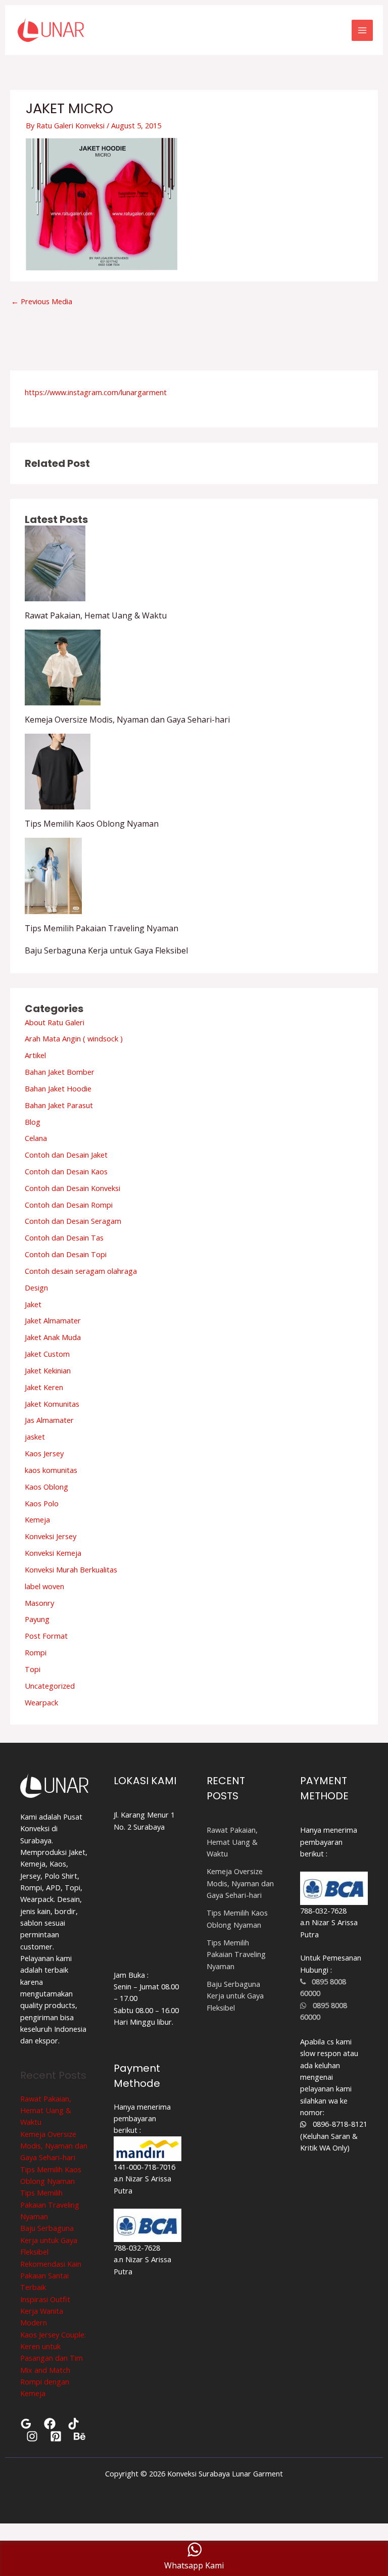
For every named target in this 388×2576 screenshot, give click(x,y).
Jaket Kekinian (48, 1370)
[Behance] (80, 2436)
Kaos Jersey (44, 1453)
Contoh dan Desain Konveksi (72, 1188)
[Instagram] (32, 2436)
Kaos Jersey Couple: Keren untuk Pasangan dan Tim (53, 2346)
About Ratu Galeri (55, 1022)
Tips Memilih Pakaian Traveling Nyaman (102, 928)
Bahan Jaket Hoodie (58, 1088)
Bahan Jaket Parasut (59, 1105)
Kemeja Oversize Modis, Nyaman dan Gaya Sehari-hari (127, 720)
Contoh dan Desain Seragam (73, 1221)
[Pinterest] (56, 2436)
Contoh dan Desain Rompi (69, 1205)
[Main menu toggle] (362, 30)
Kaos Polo (42, 1503)
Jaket (33, 1304)
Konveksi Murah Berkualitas (71, 1569)
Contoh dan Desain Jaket (66, 1155)
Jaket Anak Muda (53, 1337)
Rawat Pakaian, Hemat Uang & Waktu (96, 615)
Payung (37, 1619)
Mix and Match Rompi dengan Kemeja (45, 2382)
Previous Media (42, 301)
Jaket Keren (44, 1387)
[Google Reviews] (26, 2424)
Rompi (36, 1652)
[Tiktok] (74, 2424)
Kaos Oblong (46, 1487)
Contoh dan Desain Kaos (66, 1171)
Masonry (39, 1603)
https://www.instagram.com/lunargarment (96, 392)
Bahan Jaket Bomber (60, 1072)
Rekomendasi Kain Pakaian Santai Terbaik (51, 2276)
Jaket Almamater (53, 1320)
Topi (33, 1669)
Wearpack (41, 1702)
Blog (33, 1122)
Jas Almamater (49, 1420)
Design (36, 1287)
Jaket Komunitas (52, 1404)
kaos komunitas (51, 1470)
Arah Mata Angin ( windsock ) (74, 1038)
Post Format (46, 1636)
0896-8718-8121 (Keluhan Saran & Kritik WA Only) (334, 2136)
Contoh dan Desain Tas (64, 1237)
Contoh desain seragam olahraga (81, 1271)
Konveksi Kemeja (53, 1553)
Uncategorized (50, 1686)
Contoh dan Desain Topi (66, 1254)
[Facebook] (50, 2424)
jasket (35, 1437)
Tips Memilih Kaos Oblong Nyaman (92, 824)
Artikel (35, 1055)
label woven (44, 1586)
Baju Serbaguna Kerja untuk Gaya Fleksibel (106, 950)
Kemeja (37, 1519)
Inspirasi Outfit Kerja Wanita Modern (45, 2311)
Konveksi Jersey (51, 1536)
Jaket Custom (47, 1354)
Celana (36, 1138)
